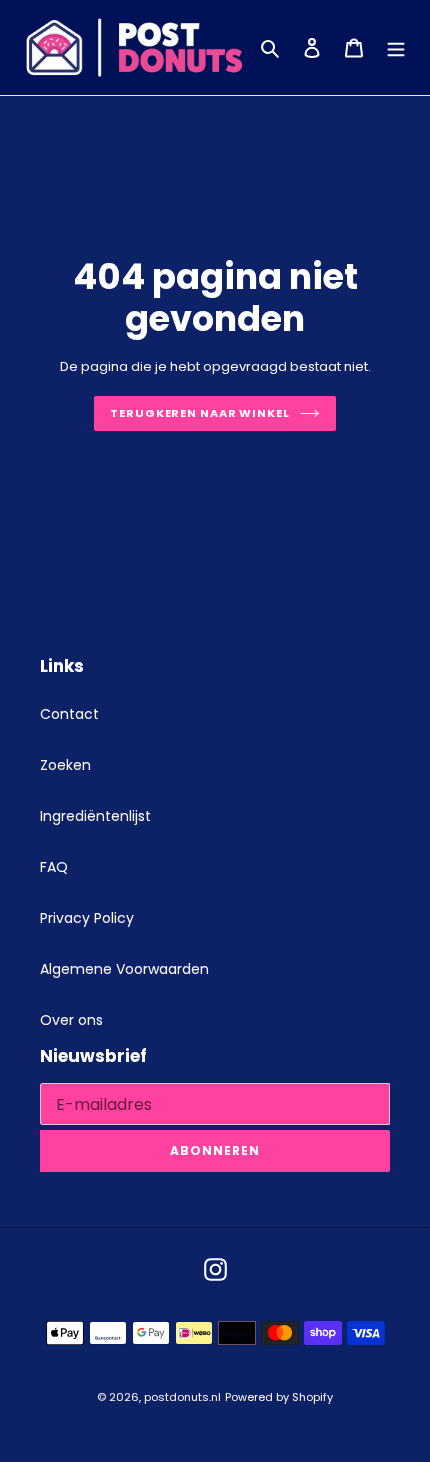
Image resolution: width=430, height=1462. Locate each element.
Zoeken (65, 765)
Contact (69, 714)
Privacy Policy (87, 918)
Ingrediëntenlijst (95, 816)
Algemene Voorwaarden (124, 969)
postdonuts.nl (182, 1397)
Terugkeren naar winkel (200, 413)
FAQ (54, 867)
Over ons (71, 1020)
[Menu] (396, 47)
